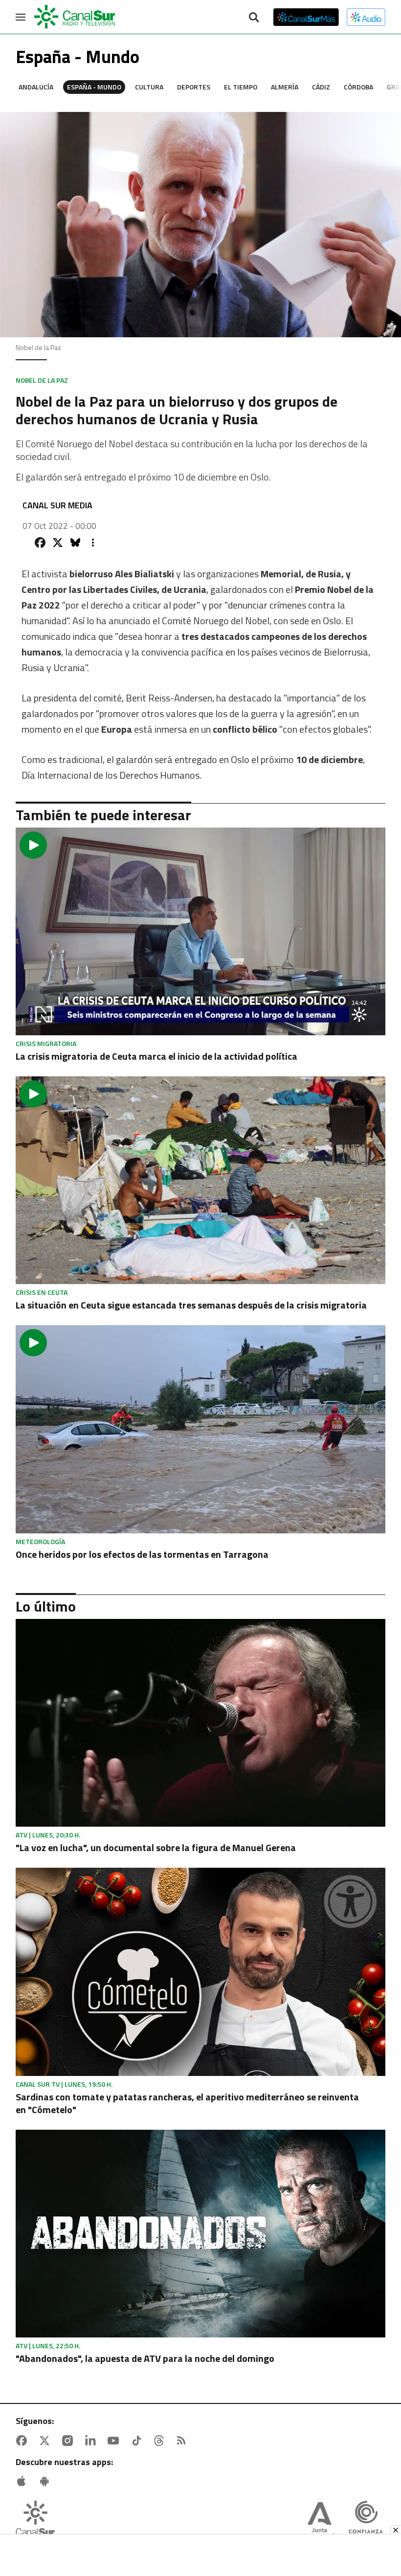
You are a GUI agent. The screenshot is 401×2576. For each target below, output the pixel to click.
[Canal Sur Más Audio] (366, 17)
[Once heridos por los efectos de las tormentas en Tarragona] (200, 1429)
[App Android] (46, 2481)
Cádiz (321, 87)
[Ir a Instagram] (69, 2441)
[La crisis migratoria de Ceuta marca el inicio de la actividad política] (200, 931)
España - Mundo (94, 87)
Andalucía (36, 87)
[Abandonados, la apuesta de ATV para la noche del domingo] (200, 2234)
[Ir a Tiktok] (138, 2441)
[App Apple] (23, 2481)
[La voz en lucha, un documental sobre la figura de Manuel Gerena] (200, 1723)
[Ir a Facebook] (23, 2441)
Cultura (149, 87)
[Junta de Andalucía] (319, 2521)
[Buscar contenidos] (254, 18)
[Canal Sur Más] (306, 17)
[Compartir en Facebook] (40, 543)
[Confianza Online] (366, 2521)
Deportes (194, 87)
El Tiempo (241, 87)
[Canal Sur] (75, 17)
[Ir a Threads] (161, 2441)
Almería (285, 87)
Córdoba (358, 87)
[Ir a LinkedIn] (92, 2441)
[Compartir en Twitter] (58, 543)
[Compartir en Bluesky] (75, 543)
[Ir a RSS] (183, 2441)
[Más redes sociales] (93, 543)
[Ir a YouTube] (115, 2441)
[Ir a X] (46, 2441)
